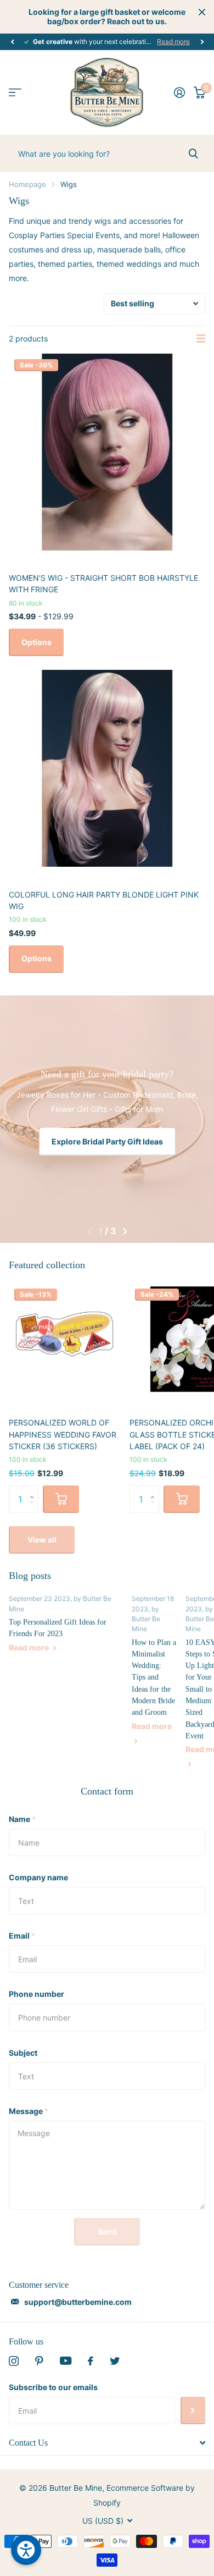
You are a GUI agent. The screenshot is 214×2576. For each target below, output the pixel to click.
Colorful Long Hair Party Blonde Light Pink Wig (104, 900)
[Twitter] (115, 2361)
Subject (23, 2053)
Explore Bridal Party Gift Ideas (107, 1141)
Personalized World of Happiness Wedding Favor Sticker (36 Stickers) (63, 1434)
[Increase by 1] (34, 1490)
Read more (173, 42)
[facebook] (91, 2361)
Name (22, 1819)
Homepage (27, 184)
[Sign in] (179, 92)
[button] (12, 42)
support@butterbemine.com (78, 2302)
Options (36, 642)
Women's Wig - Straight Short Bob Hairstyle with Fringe (103, 584)
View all (42, 1540)
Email (22, 1936)
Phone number (36, 1994)
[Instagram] (14, 2361)
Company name (38, 1877)
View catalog (15, 93)
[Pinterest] (39, 2361)
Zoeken (193, 153)
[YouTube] (66, 2361)
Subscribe (193, 2410)
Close (202, 12)
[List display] (201, 339)
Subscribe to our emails (53, 2387)
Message (29, 2111)
